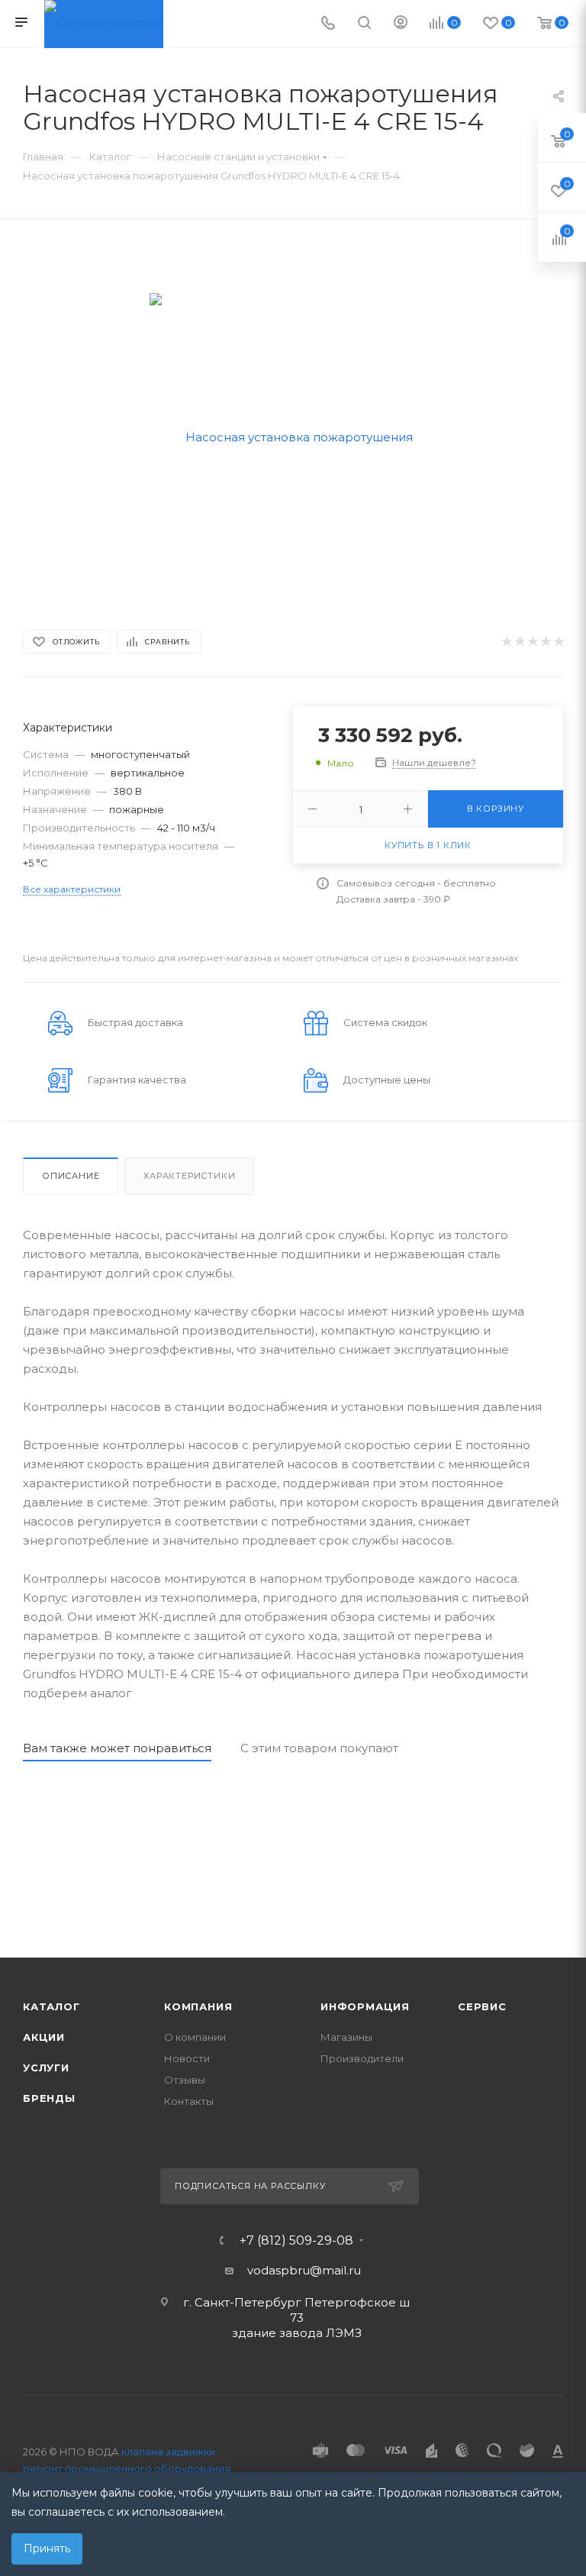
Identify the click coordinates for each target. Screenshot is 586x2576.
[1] (506, 642)
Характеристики (189, 1176)
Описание (71, 1176)
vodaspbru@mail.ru (304, 2270)
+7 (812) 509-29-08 (296, 2241)
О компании (195, 2037)
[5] (558, 642)
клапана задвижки (168, 2452)
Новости (187, 2058)
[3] (532, 642)
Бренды (49, 2098)
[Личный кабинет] (401, 24)
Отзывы (185, 2080)
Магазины (346, 2037)
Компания (198, 2006)
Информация (365, 2006)
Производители (362, 2058)
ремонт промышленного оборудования (127, 2468)
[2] (519, 642)
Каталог (52, 2006)
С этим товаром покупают (319, 1748)
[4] (545, 642)
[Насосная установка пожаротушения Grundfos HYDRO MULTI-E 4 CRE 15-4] (293, 436)
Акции (44, 2037)
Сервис (482, 2006)
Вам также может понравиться (117, 1748)
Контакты (189, 2101)
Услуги (46, 2068)
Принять (47, 2549)
